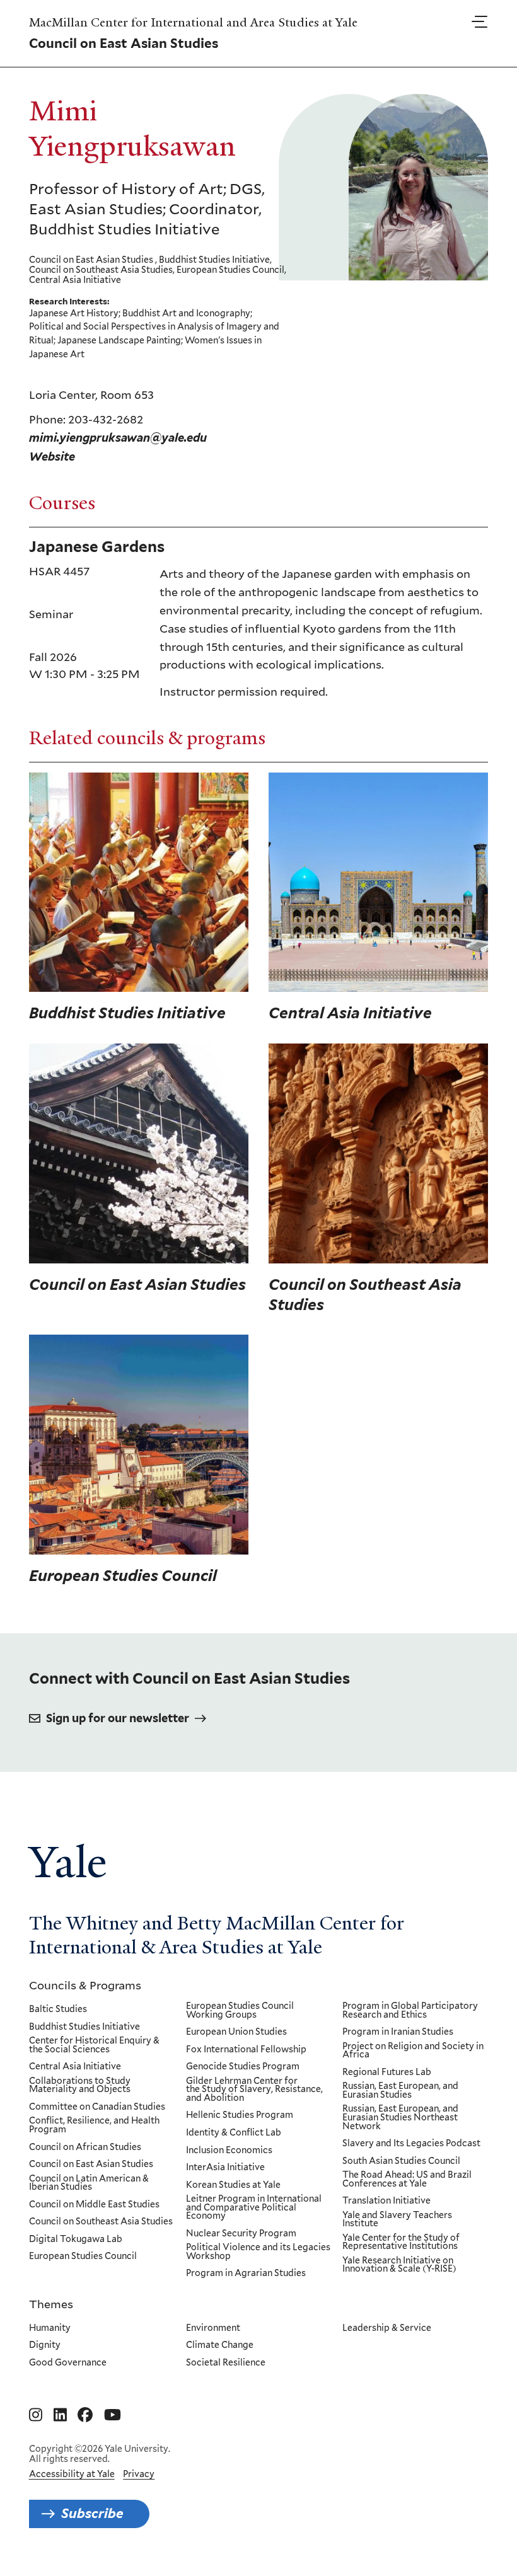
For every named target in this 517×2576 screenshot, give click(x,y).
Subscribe (92, 2513)
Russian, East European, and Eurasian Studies (400, 2090)
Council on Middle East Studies (94, 2205)
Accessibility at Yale (72, 2474)
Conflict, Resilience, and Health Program (94, 2125)
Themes (51, 2304)
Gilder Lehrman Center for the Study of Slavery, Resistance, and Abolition (254, 2090)
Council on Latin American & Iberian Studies (89, 2183)
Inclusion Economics (229, 2151)
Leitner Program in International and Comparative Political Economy (254, 2208)
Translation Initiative (386, 2201)
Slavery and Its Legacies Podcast (411, 2144)
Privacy (139, 2474)
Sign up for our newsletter (118, 1718)
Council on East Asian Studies (91, 2165)
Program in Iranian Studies (398, 2032)
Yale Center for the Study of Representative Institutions (401, 2242)
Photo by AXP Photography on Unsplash (403, 779)
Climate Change (220, 2345)
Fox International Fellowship (246, 2050)
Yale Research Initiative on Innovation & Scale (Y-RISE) (399, 2265)
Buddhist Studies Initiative (84, 2027)
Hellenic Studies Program (240, 2115)
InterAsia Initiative (225, 2168)
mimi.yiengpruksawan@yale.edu (118, 438)
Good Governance (68, 2363)
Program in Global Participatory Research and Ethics (410, 2010)
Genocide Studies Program (243, 2067)
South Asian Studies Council (401, 2161)
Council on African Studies (85, 2148)
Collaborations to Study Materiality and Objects (80, 2085)
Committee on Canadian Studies (97, 2107)
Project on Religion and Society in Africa (413, 2051)
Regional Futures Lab (387, 2073)
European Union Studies (236, 2032)
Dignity (45, 2345)
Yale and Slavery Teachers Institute (397, 2220)
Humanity (50, 2328)
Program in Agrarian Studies (246, 2274)
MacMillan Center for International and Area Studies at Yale (193, 23)
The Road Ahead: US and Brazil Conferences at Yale (407, 2179)
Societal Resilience (226, 2363)
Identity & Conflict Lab (234, 2133)
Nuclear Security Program (241, 2234)
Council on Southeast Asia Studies (101, 2222)
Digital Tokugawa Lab (76, 2240)
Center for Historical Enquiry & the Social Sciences (94, 2045)
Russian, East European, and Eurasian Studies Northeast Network (400, 2118)
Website (52, 457)
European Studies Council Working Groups (240, 2010)
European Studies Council (83, 2257)
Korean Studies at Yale (233, 2185)
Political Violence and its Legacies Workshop (258, 2252)
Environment (213, 2328)
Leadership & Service (387, 2328)
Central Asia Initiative (75, 2067)
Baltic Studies (58, 2010)
